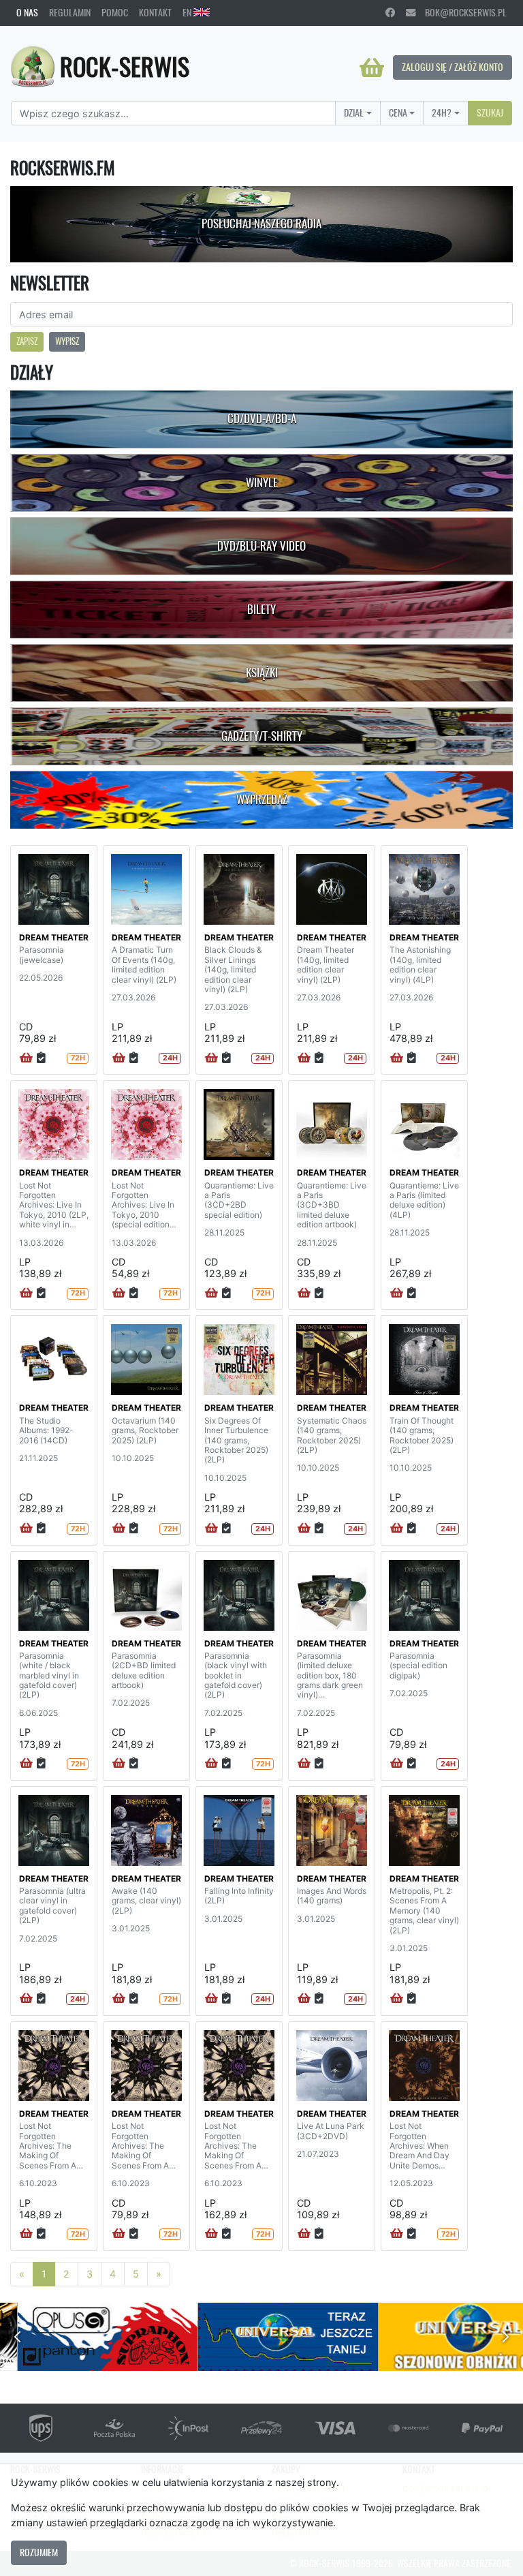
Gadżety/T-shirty (262, 736)
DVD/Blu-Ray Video (261, 546)
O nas (27, 12)
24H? (442, 112)
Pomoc (115, 12)
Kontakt (155, 12)
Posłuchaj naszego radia (261, 224)
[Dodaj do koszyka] (26, 1058)
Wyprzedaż (262, 799)
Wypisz (67, 341)
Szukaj (490, 112)
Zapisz (27, 341)
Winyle (262, 482)
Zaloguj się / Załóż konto (453, 67)
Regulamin (70, 12)
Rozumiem (39, 2552)
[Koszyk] (372, 67)
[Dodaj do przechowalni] (41, 1058)
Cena (398, 112)
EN (188, 12)
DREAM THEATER (54, 937)
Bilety (261, 609)
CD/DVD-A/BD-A (262, 418)
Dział (354, 112)
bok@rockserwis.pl (461, 12)
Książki (262, 673)
